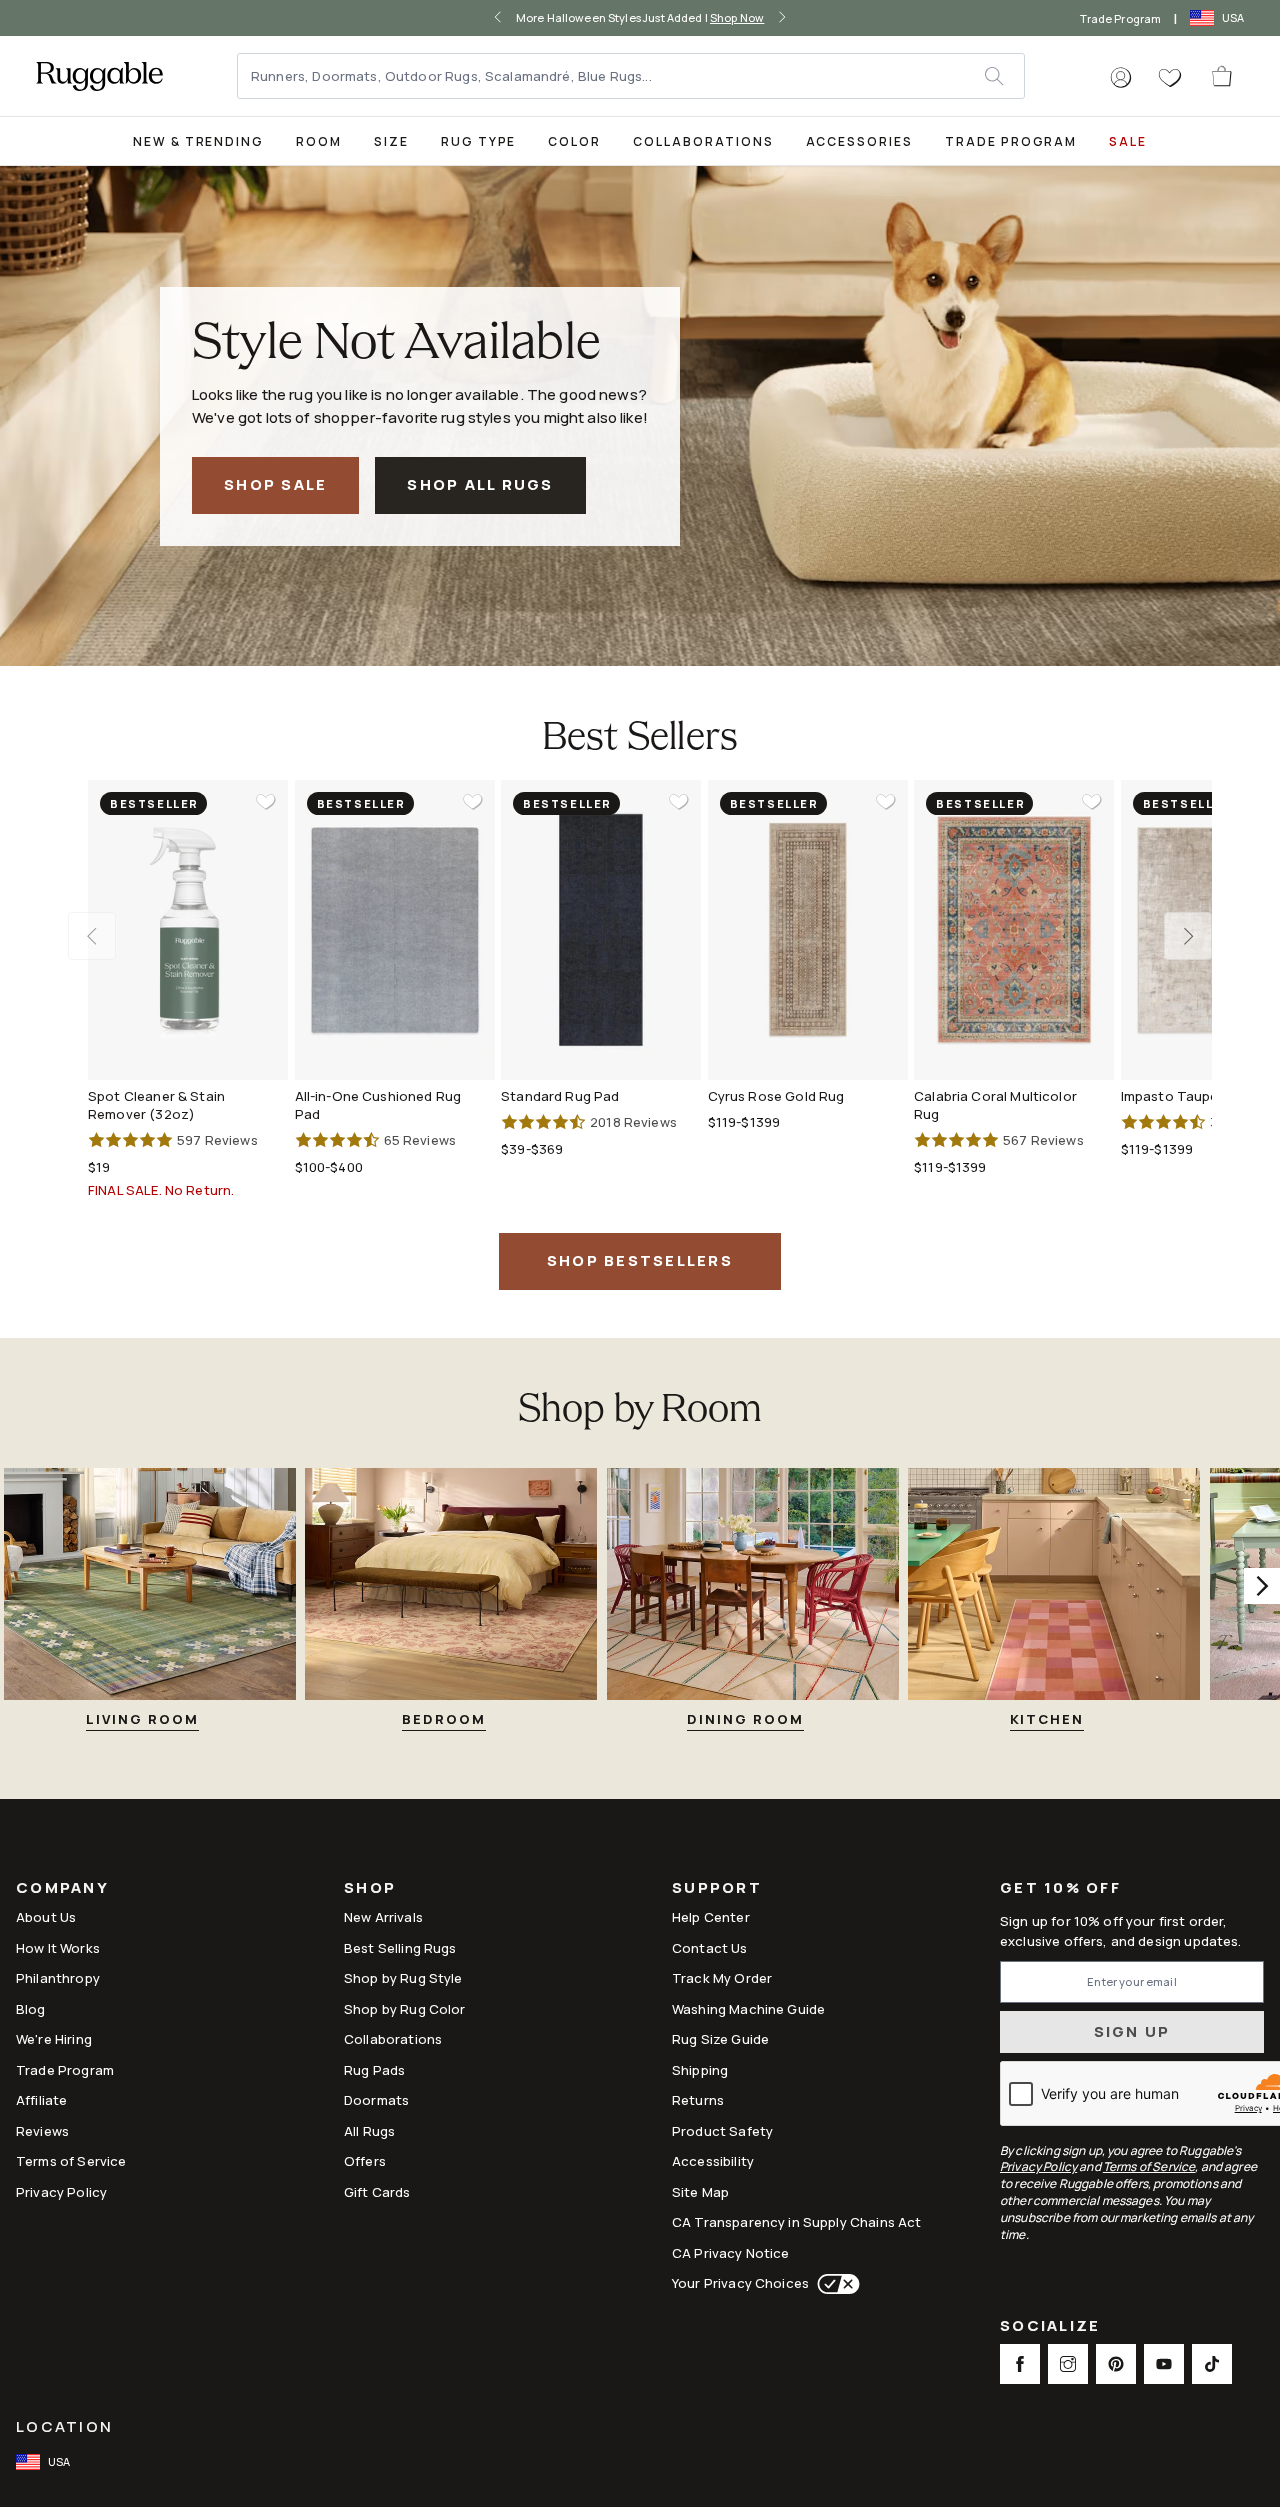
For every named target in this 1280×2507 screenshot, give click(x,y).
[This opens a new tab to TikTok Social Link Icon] (1212, 2364)
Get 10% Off (1060, 1888)
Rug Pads (374, 2070)
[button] (1121, 78)
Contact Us (710, 1948)
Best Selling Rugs (400, 1948)
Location (64, 2426)
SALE (1128, 141)
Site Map (700, 2192)
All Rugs (369, 2131)
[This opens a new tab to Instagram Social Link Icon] (1068, 2364)
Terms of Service (71, 2161)
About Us (46, 1917)
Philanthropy (58, 1978)
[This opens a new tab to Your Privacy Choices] (834, 2284)
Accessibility (713, 2161)
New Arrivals (383, 1917)
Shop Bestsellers (640, 1260)
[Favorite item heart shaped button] (266, 802)
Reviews (42, 2131)
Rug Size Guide (720, 2039)
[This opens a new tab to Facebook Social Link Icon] (1020, 2364)
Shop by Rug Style (403, 1978)
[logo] (99, 76)
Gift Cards (377, 2192)
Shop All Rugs (480, 484)
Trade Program (1120, 18)
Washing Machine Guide (748, 2009)
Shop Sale (275, 484)
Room (319, 141)
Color (574, 141)
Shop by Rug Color (405, 2009)
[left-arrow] (498, 18)
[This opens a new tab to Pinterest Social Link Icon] (1116, 2364)
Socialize (1050, 2327)
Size (391, 141)
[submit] (1004, 76)
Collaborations (703, 141)
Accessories (859, 141)
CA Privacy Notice (731, 2253)
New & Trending (198, 141)
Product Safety (722, 2131)
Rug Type (479, 141)
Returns (698, 2100)
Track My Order (722, 1978)
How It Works (58, 1948)
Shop (370, 1889)
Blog (31, 2009)
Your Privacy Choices (740, 2283)
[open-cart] (1223, 76)
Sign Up (1132, 2031)
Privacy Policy (61, 2192)
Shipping (700, 2070)
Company (62, 1889)
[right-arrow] (782, 18)
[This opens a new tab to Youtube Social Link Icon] (1164, 2364)
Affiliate (41, 2100)
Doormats (376, 2100)
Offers (365, 2161)
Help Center (711, 1917)
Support (717, 1889)
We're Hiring (54, 2039)
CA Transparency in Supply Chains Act (796, 2222)
